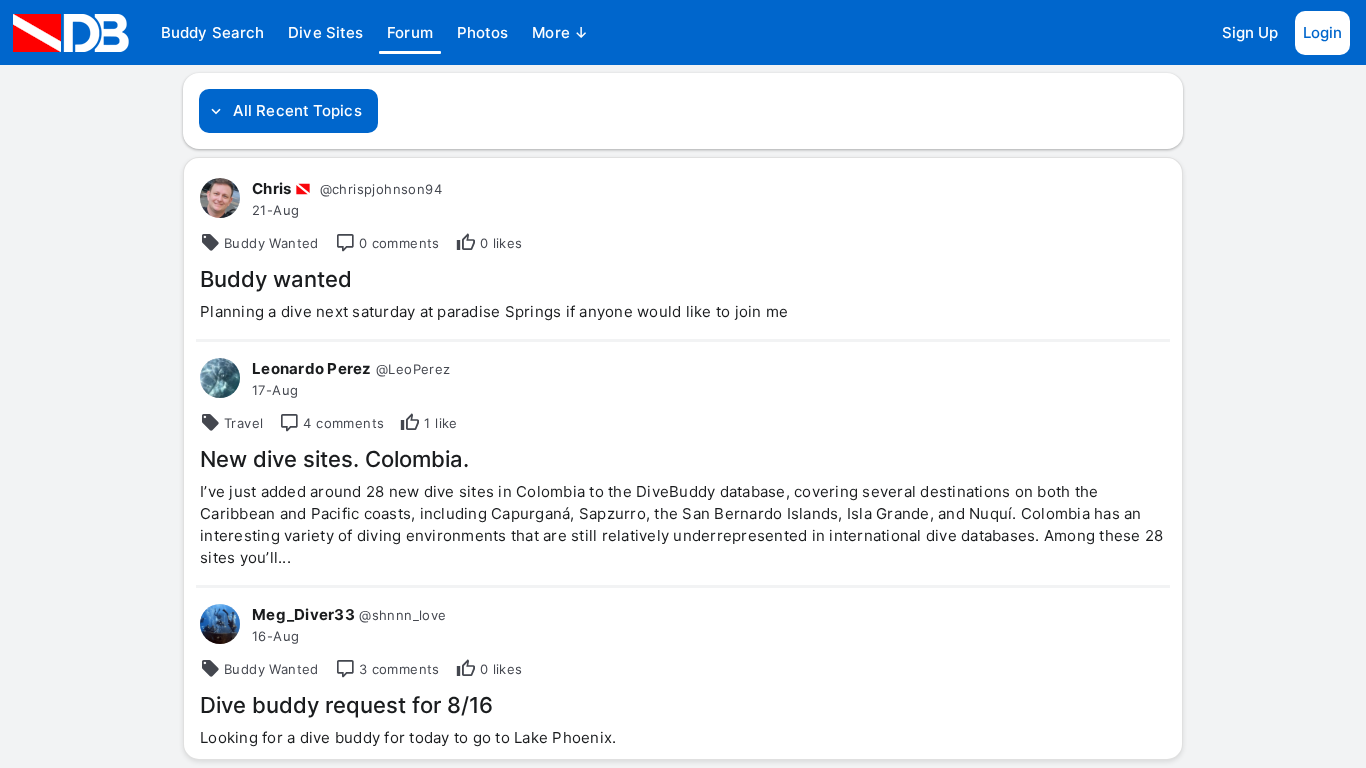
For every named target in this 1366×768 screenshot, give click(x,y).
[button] (212, 33)
